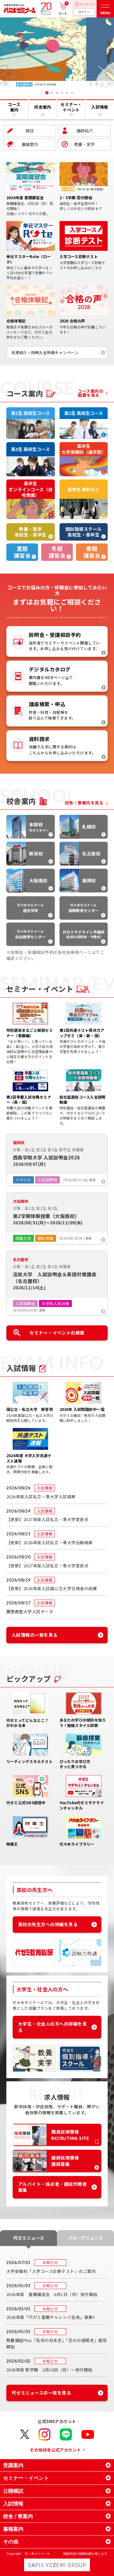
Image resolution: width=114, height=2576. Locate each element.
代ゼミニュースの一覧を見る (41, 2393)
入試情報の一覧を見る (35, 1635)
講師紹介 (85, 131)
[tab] (42, 93)
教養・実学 (84, 144)
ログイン (84, 12)
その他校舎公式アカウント (55, 2450)
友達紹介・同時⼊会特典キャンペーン (45, 352)
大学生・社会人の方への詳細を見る (52, 2027)
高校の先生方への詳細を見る (48, 1924)
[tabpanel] (57, 53)
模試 (30, 131)
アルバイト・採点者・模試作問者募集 (52, 2187)
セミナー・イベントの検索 (57, 1333)
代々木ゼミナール (30, 908)
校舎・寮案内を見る (84, 803)
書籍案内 (30, 144)
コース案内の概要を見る (91, 393)
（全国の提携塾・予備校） (84, 934)
